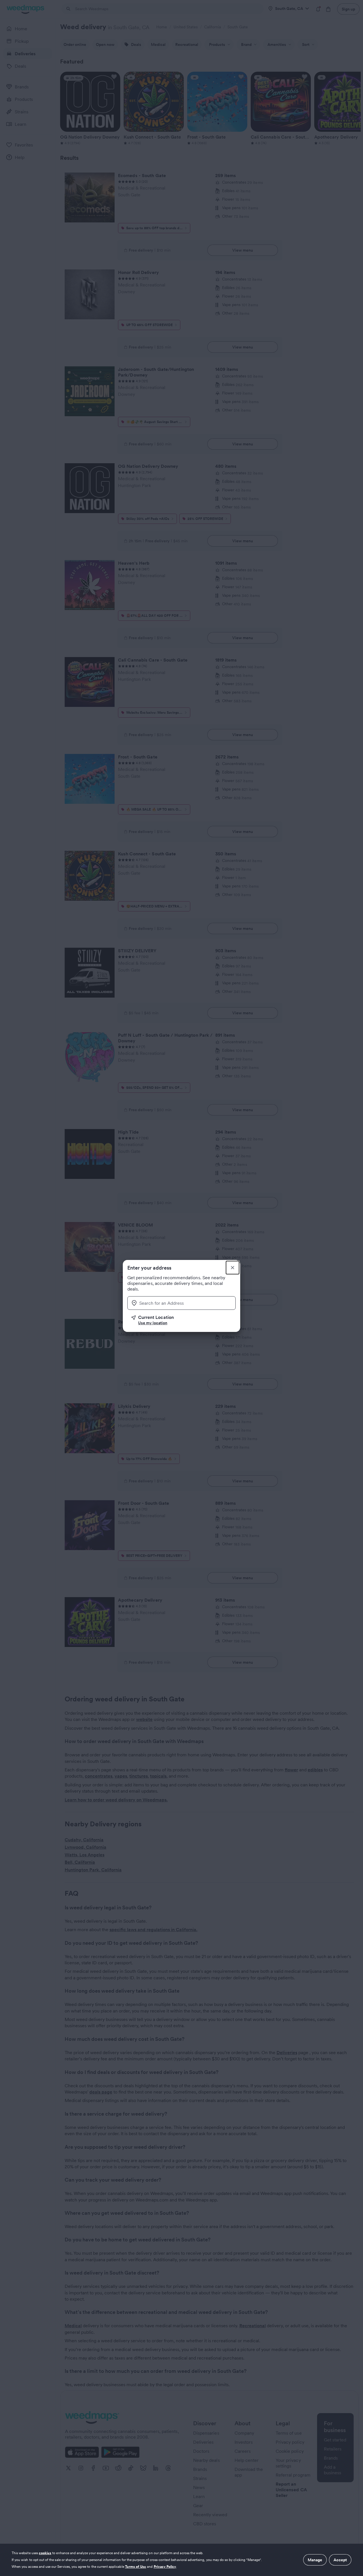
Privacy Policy (165, 2567)
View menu (243, 250)
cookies (45, 2553)
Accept (340, 2560)
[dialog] (181, 2560)
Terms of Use (136, 2567)
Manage (315, 2560)
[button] (183, 1320)
